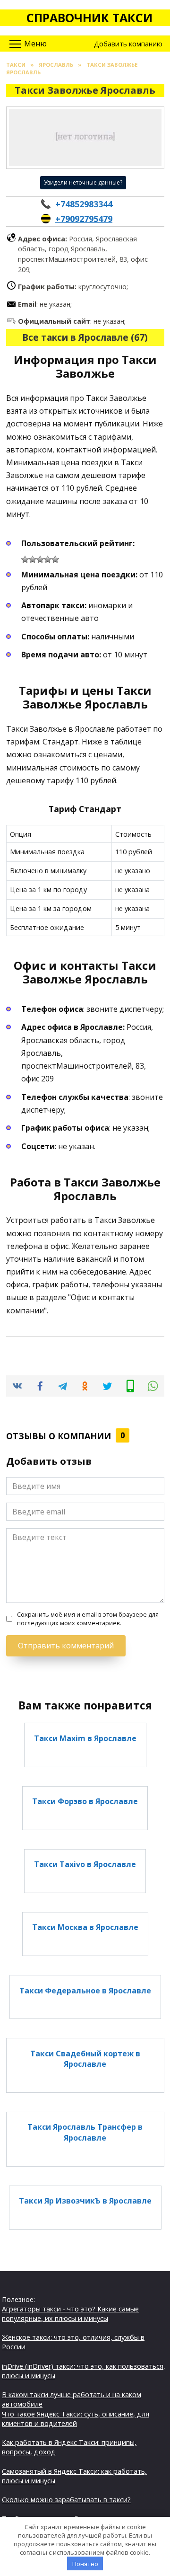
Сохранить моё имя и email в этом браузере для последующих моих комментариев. (88, 1619)
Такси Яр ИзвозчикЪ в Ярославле (85, 2201)
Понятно (85, 2564)
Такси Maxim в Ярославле (85, 1738)
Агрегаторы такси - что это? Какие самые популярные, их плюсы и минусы (70, 2314)
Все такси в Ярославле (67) (85, 337)
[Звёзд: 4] (48, 559)
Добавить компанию (128, 44)
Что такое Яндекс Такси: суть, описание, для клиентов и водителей (76, 2419)
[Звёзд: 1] (25, 559)
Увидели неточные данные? (83, 182)
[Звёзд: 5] (55, 559)
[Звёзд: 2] (33, 559)
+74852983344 (84, 204)
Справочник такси (89, 18)
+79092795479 (84, 219)
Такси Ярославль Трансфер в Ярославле (85, 2132)
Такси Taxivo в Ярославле (85, 1864)
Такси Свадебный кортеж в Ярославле (85, 2058)
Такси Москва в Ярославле (85, 1927)
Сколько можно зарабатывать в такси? (66, 2500)
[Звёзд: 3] (40, 559)
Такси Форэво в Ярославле (85, 1801)
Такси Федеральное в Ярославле (85, 1990)
